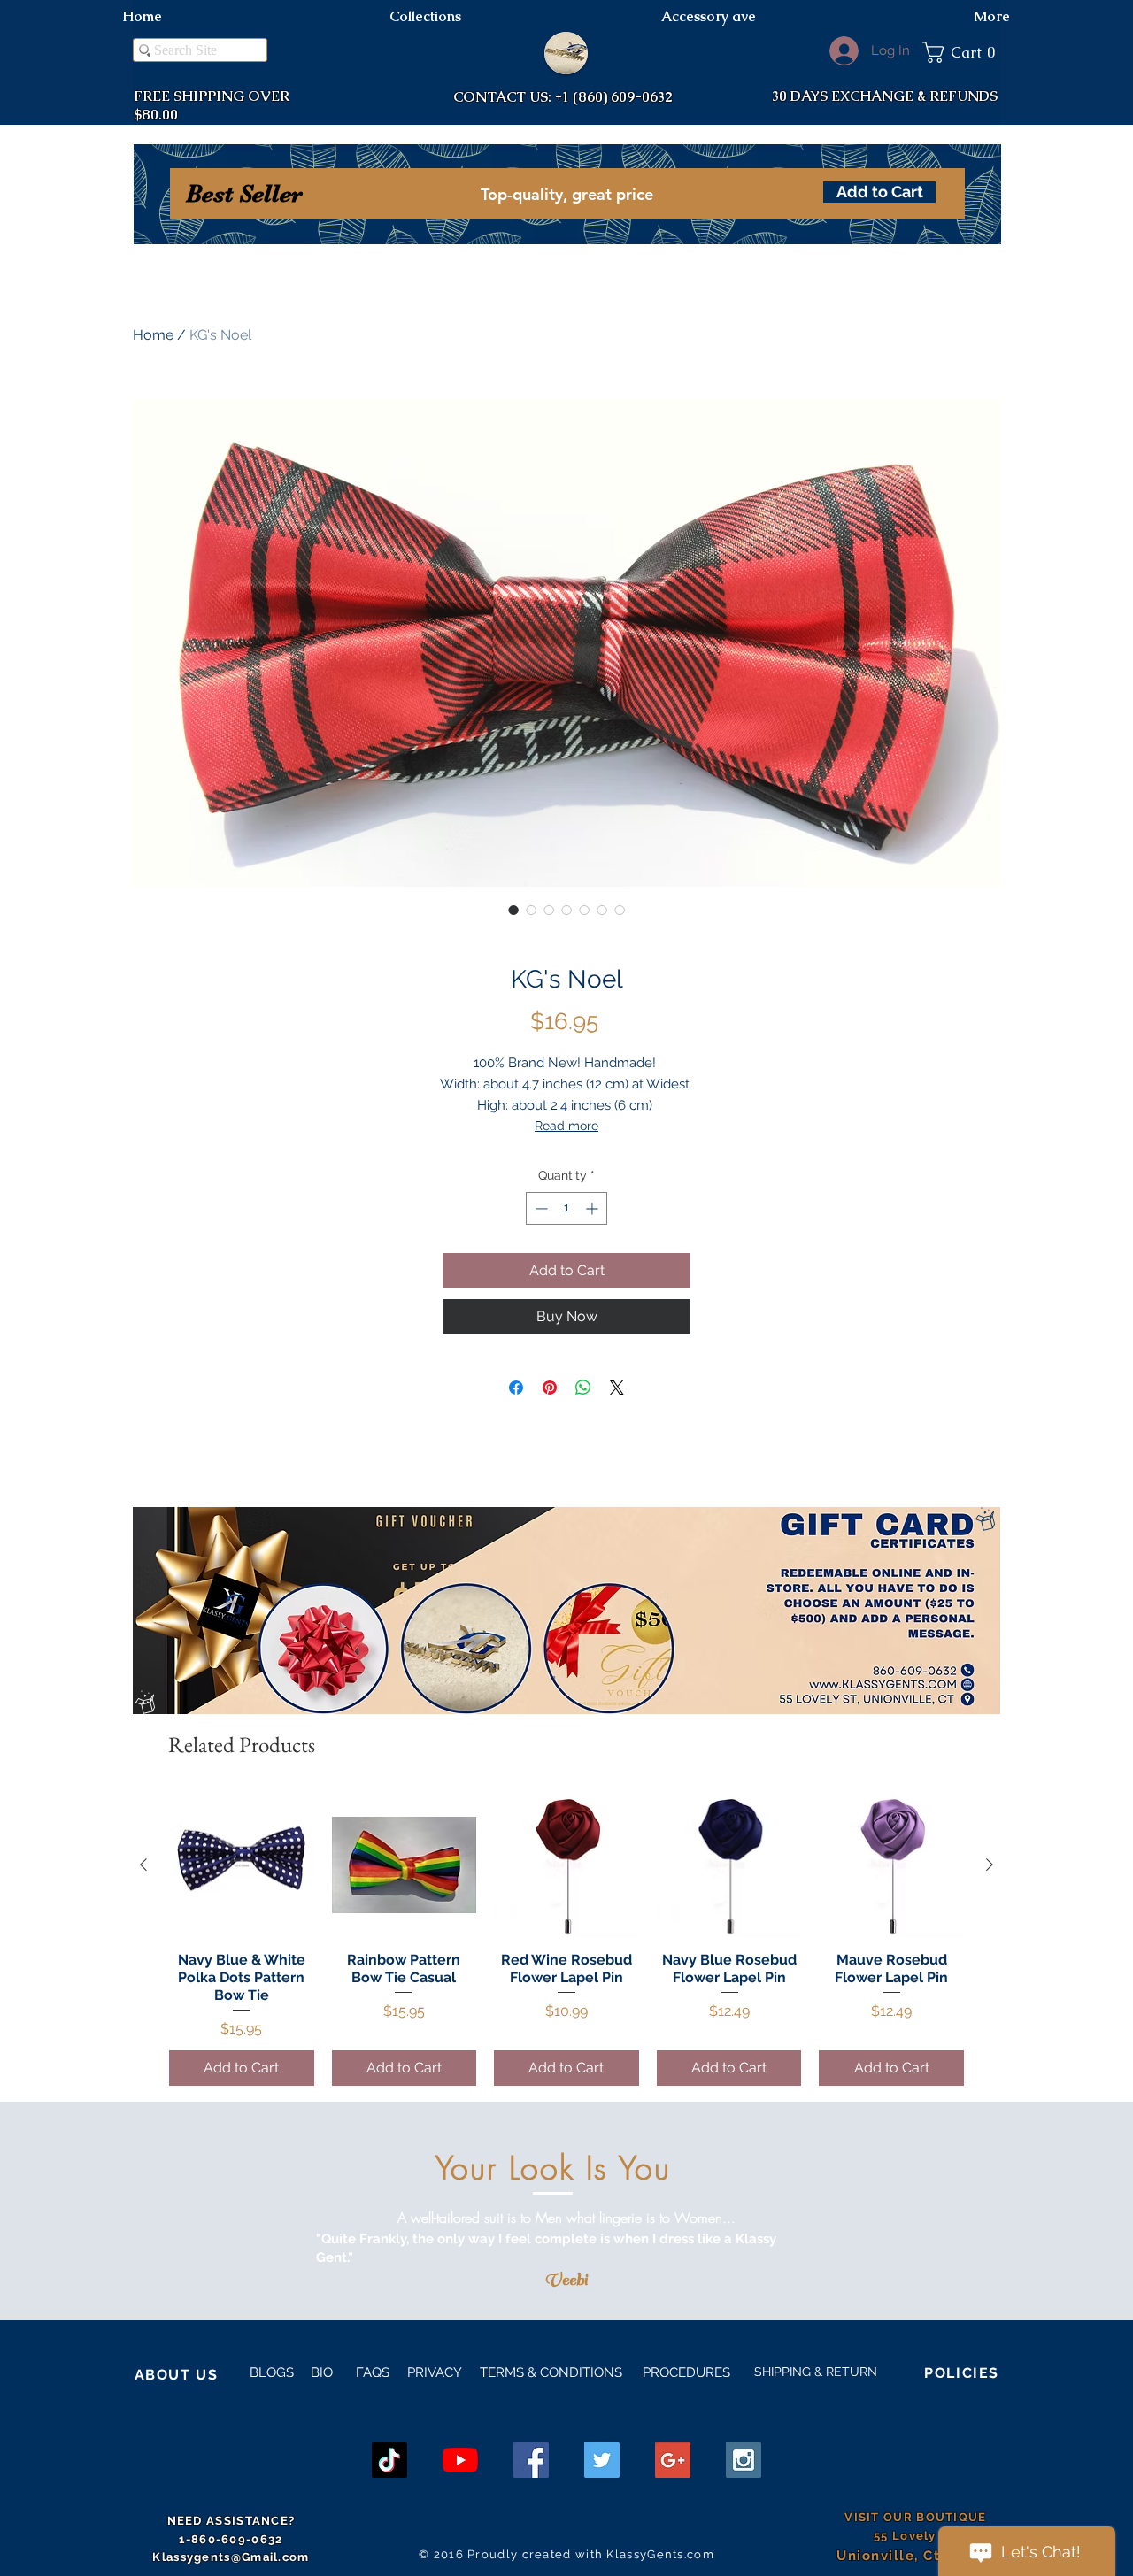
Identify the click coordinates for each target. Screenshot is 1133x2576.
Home (153, 335)
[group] (566, 1939)
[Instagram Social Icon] (744, 2460)
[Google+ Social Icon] (673, 2460)
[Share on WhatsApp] (583, 1388)
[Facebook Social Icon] (531, 2460)
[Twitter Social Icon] (602, 2460)
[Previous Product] (143, 1865)
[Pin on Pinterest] (550, 1388)
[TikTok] (389, 2460)
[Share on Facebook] (516, 1388)
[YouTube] (460, 2460)
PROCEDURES (685, 2372)
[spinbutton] (566, 1208)
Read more (566, 1126)
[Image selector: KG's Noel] (513, 910)
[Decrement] (540, 1208)
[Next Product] (990, 1865)
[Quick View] (242, 1865)
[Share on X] (617, 1388)
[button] (961, 52)
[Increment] (593, 1208)
